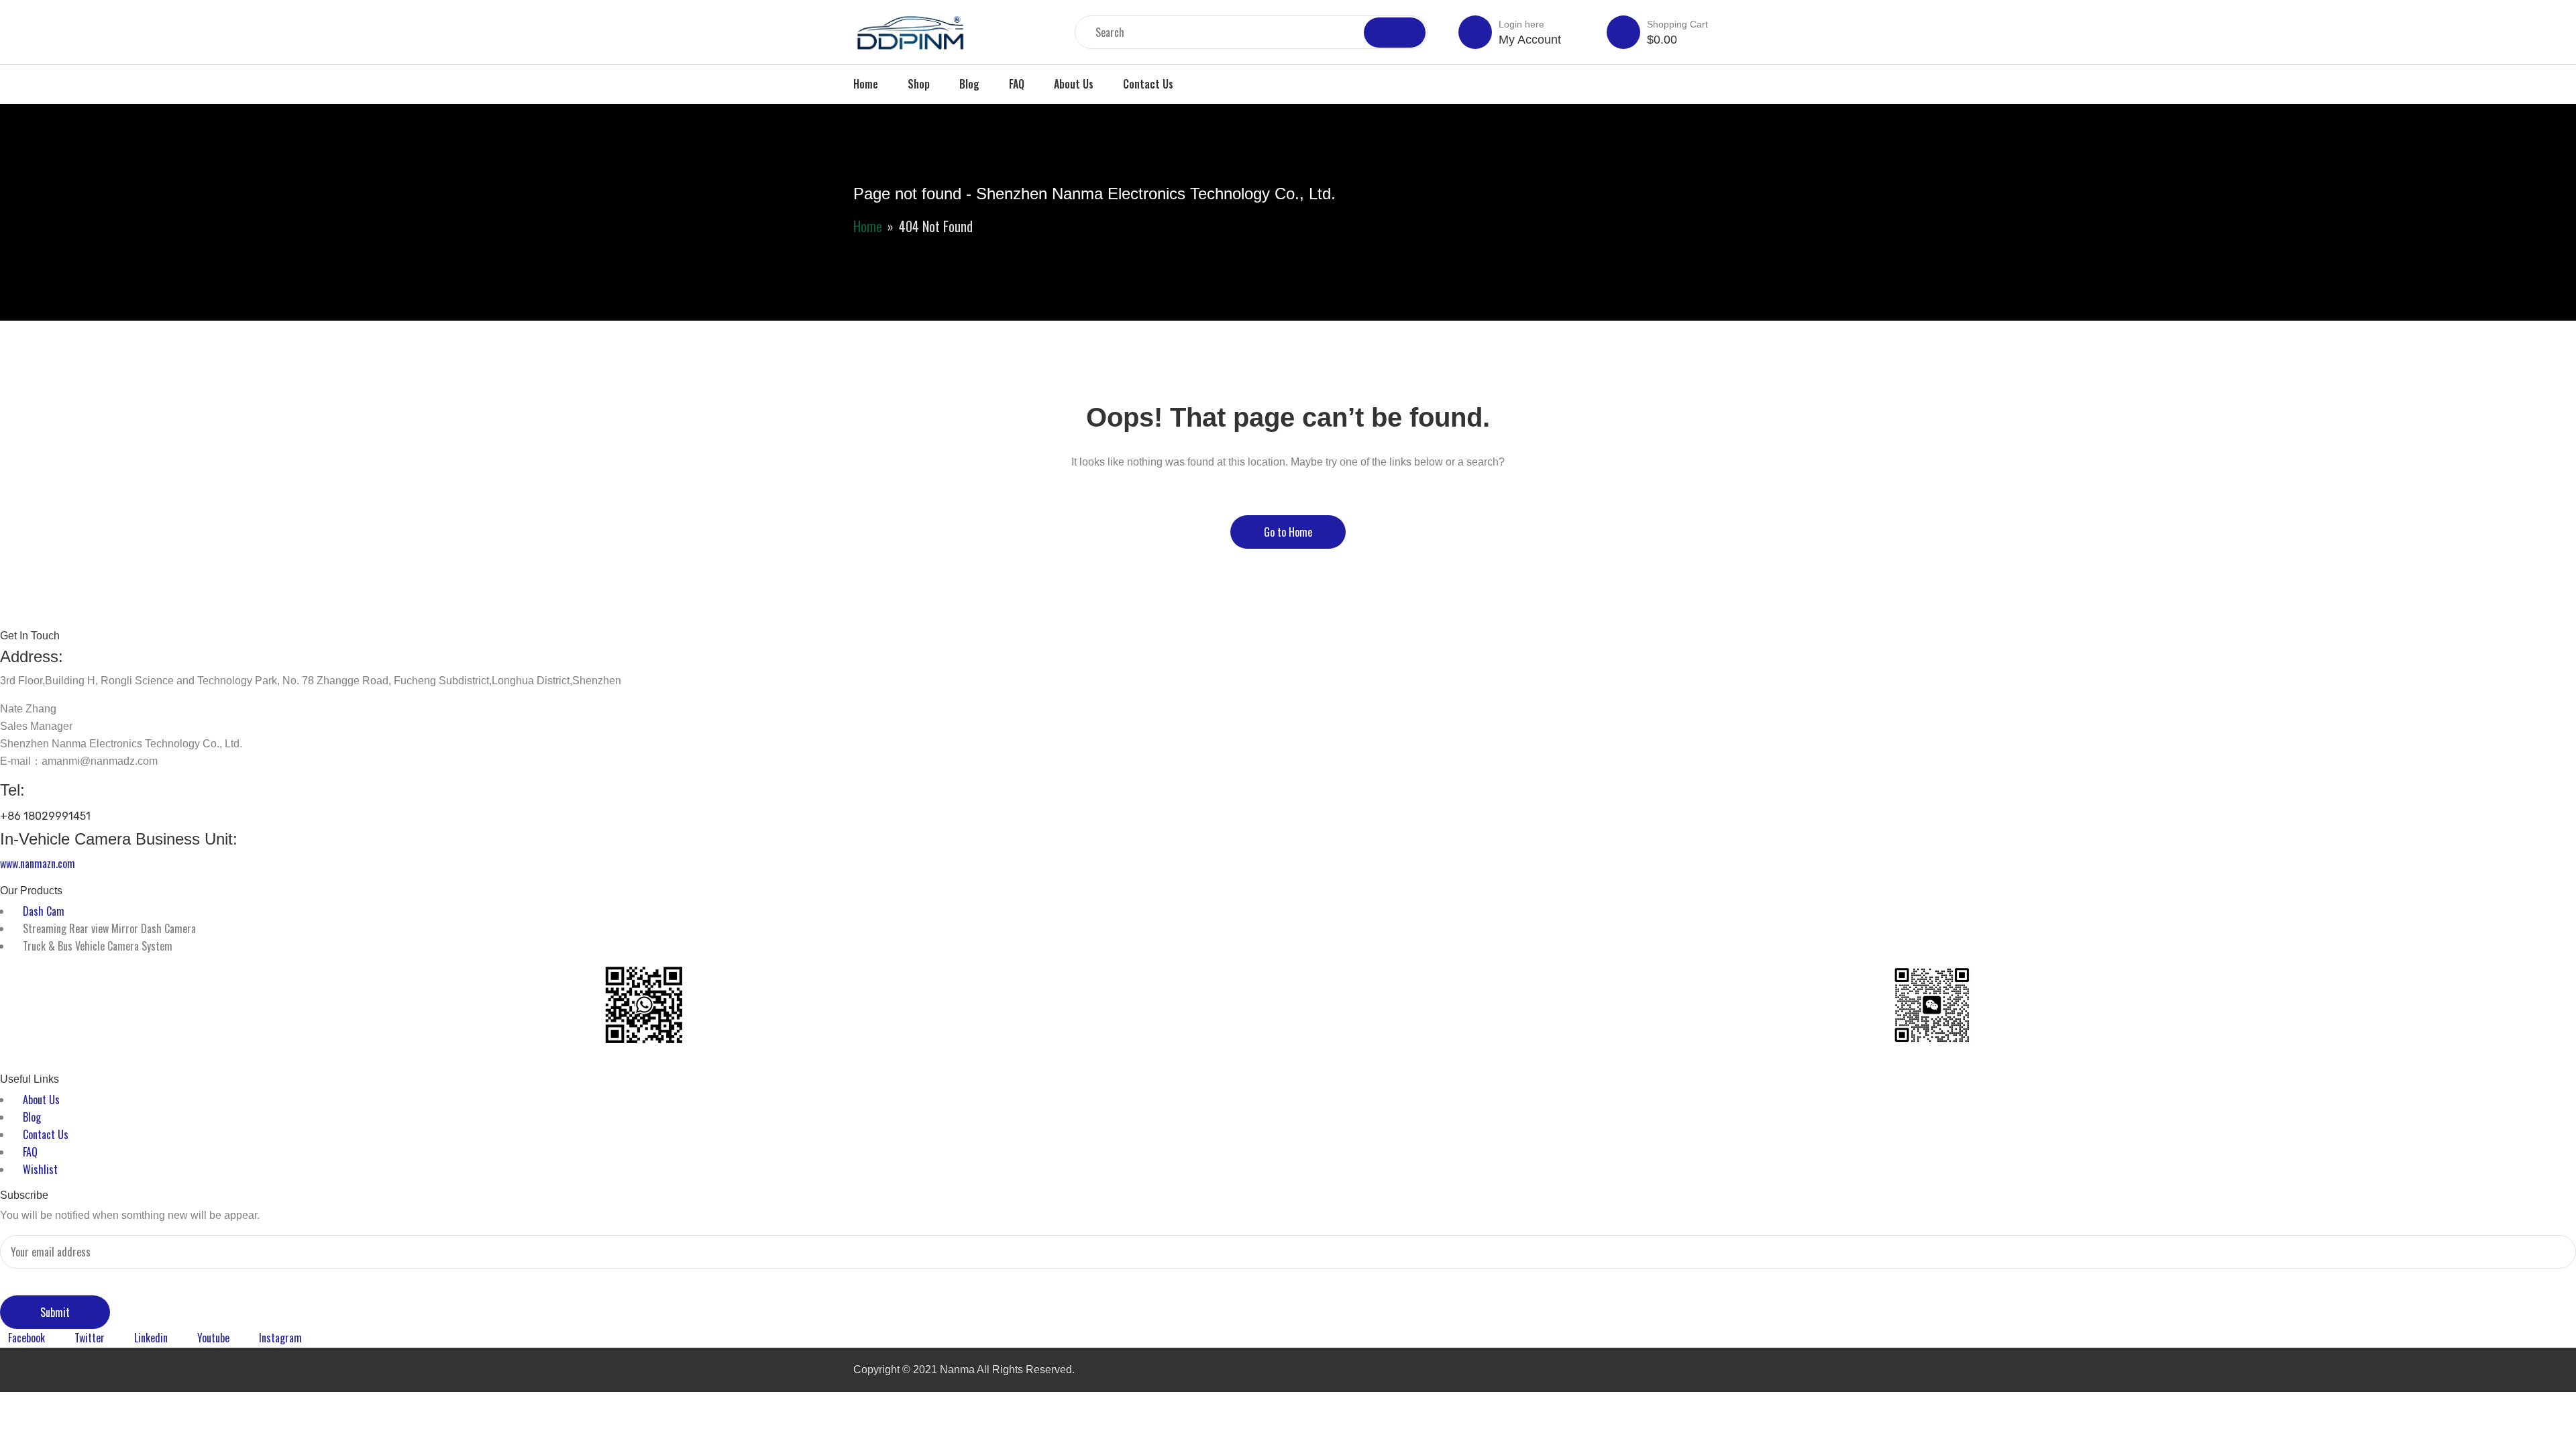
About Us (1074, 84)
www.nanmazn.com (38, 863)
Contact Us (1148, 84)
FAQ (1017, 84)
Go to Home (1288, 532)
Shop (919, 84)
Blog (969, 84)
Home (866, 84)
